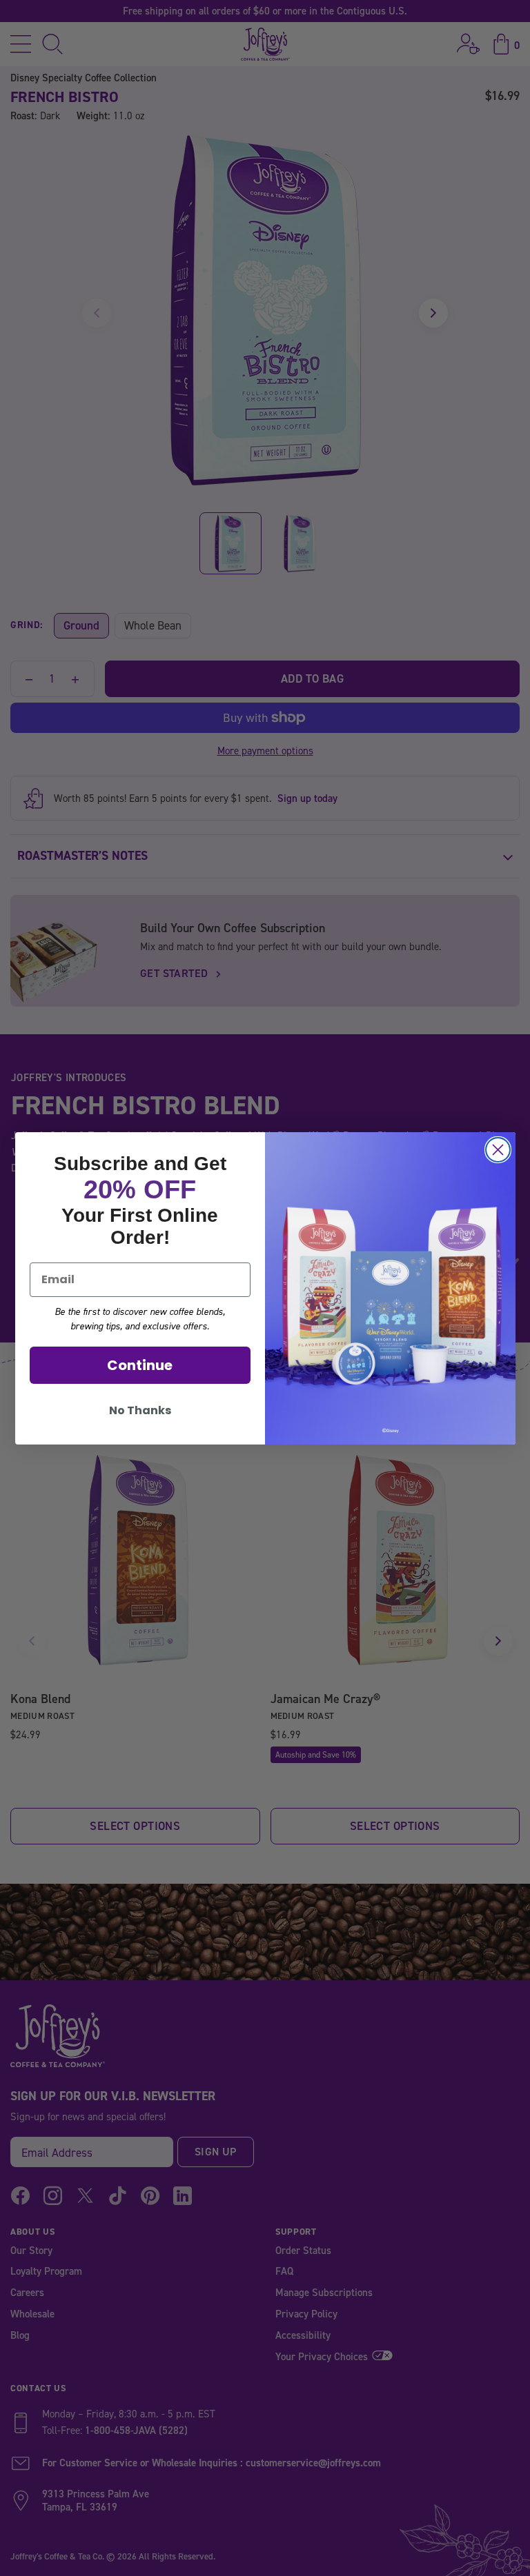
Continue (140, 1365)
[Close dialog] (498, 1150)
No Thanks (140, 1410)
